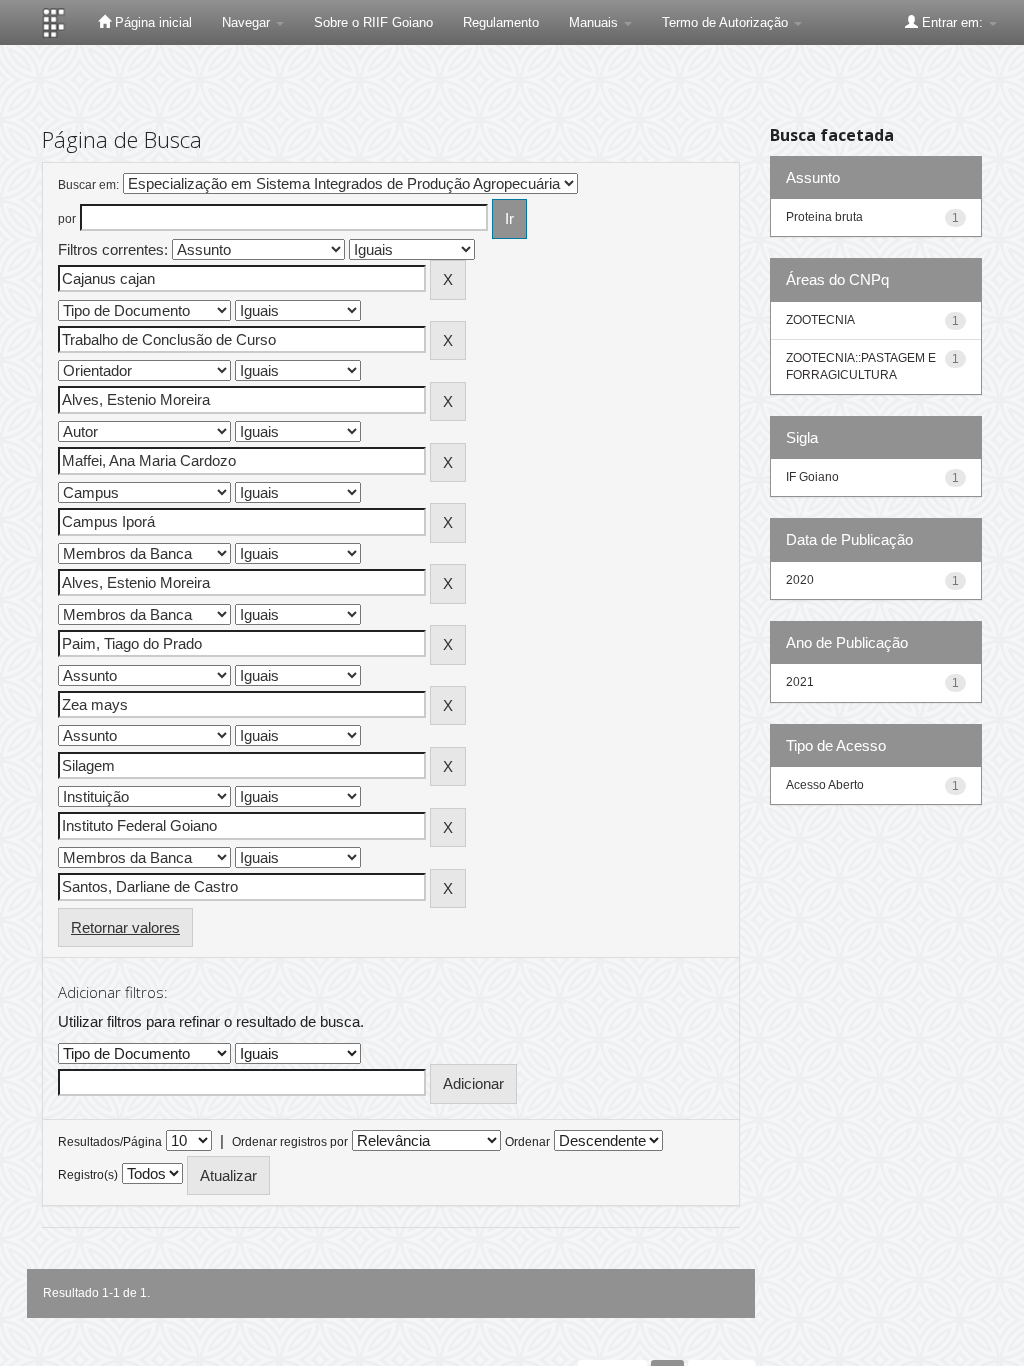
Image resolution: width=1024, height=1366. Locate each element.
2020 (800, 580)
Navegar (248, 22)
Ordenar (527, 1142)
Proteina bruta (824, 217)
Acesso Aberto (825, 785)
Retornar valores (125, 927)
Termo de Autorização (727, 22)
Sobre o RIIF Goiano (373, 22)
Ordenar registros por (290, 1142)
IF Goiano (812, 477)
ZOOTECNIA (820, 320)
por (67, 219)
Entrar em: (952, 22)
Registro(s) (88, 1175)
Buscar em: (88, 185)
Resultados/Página (110, 1142)
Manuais (595, 22)
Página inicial (151, 22)
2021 (800, 682)
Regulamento (501, 22)
